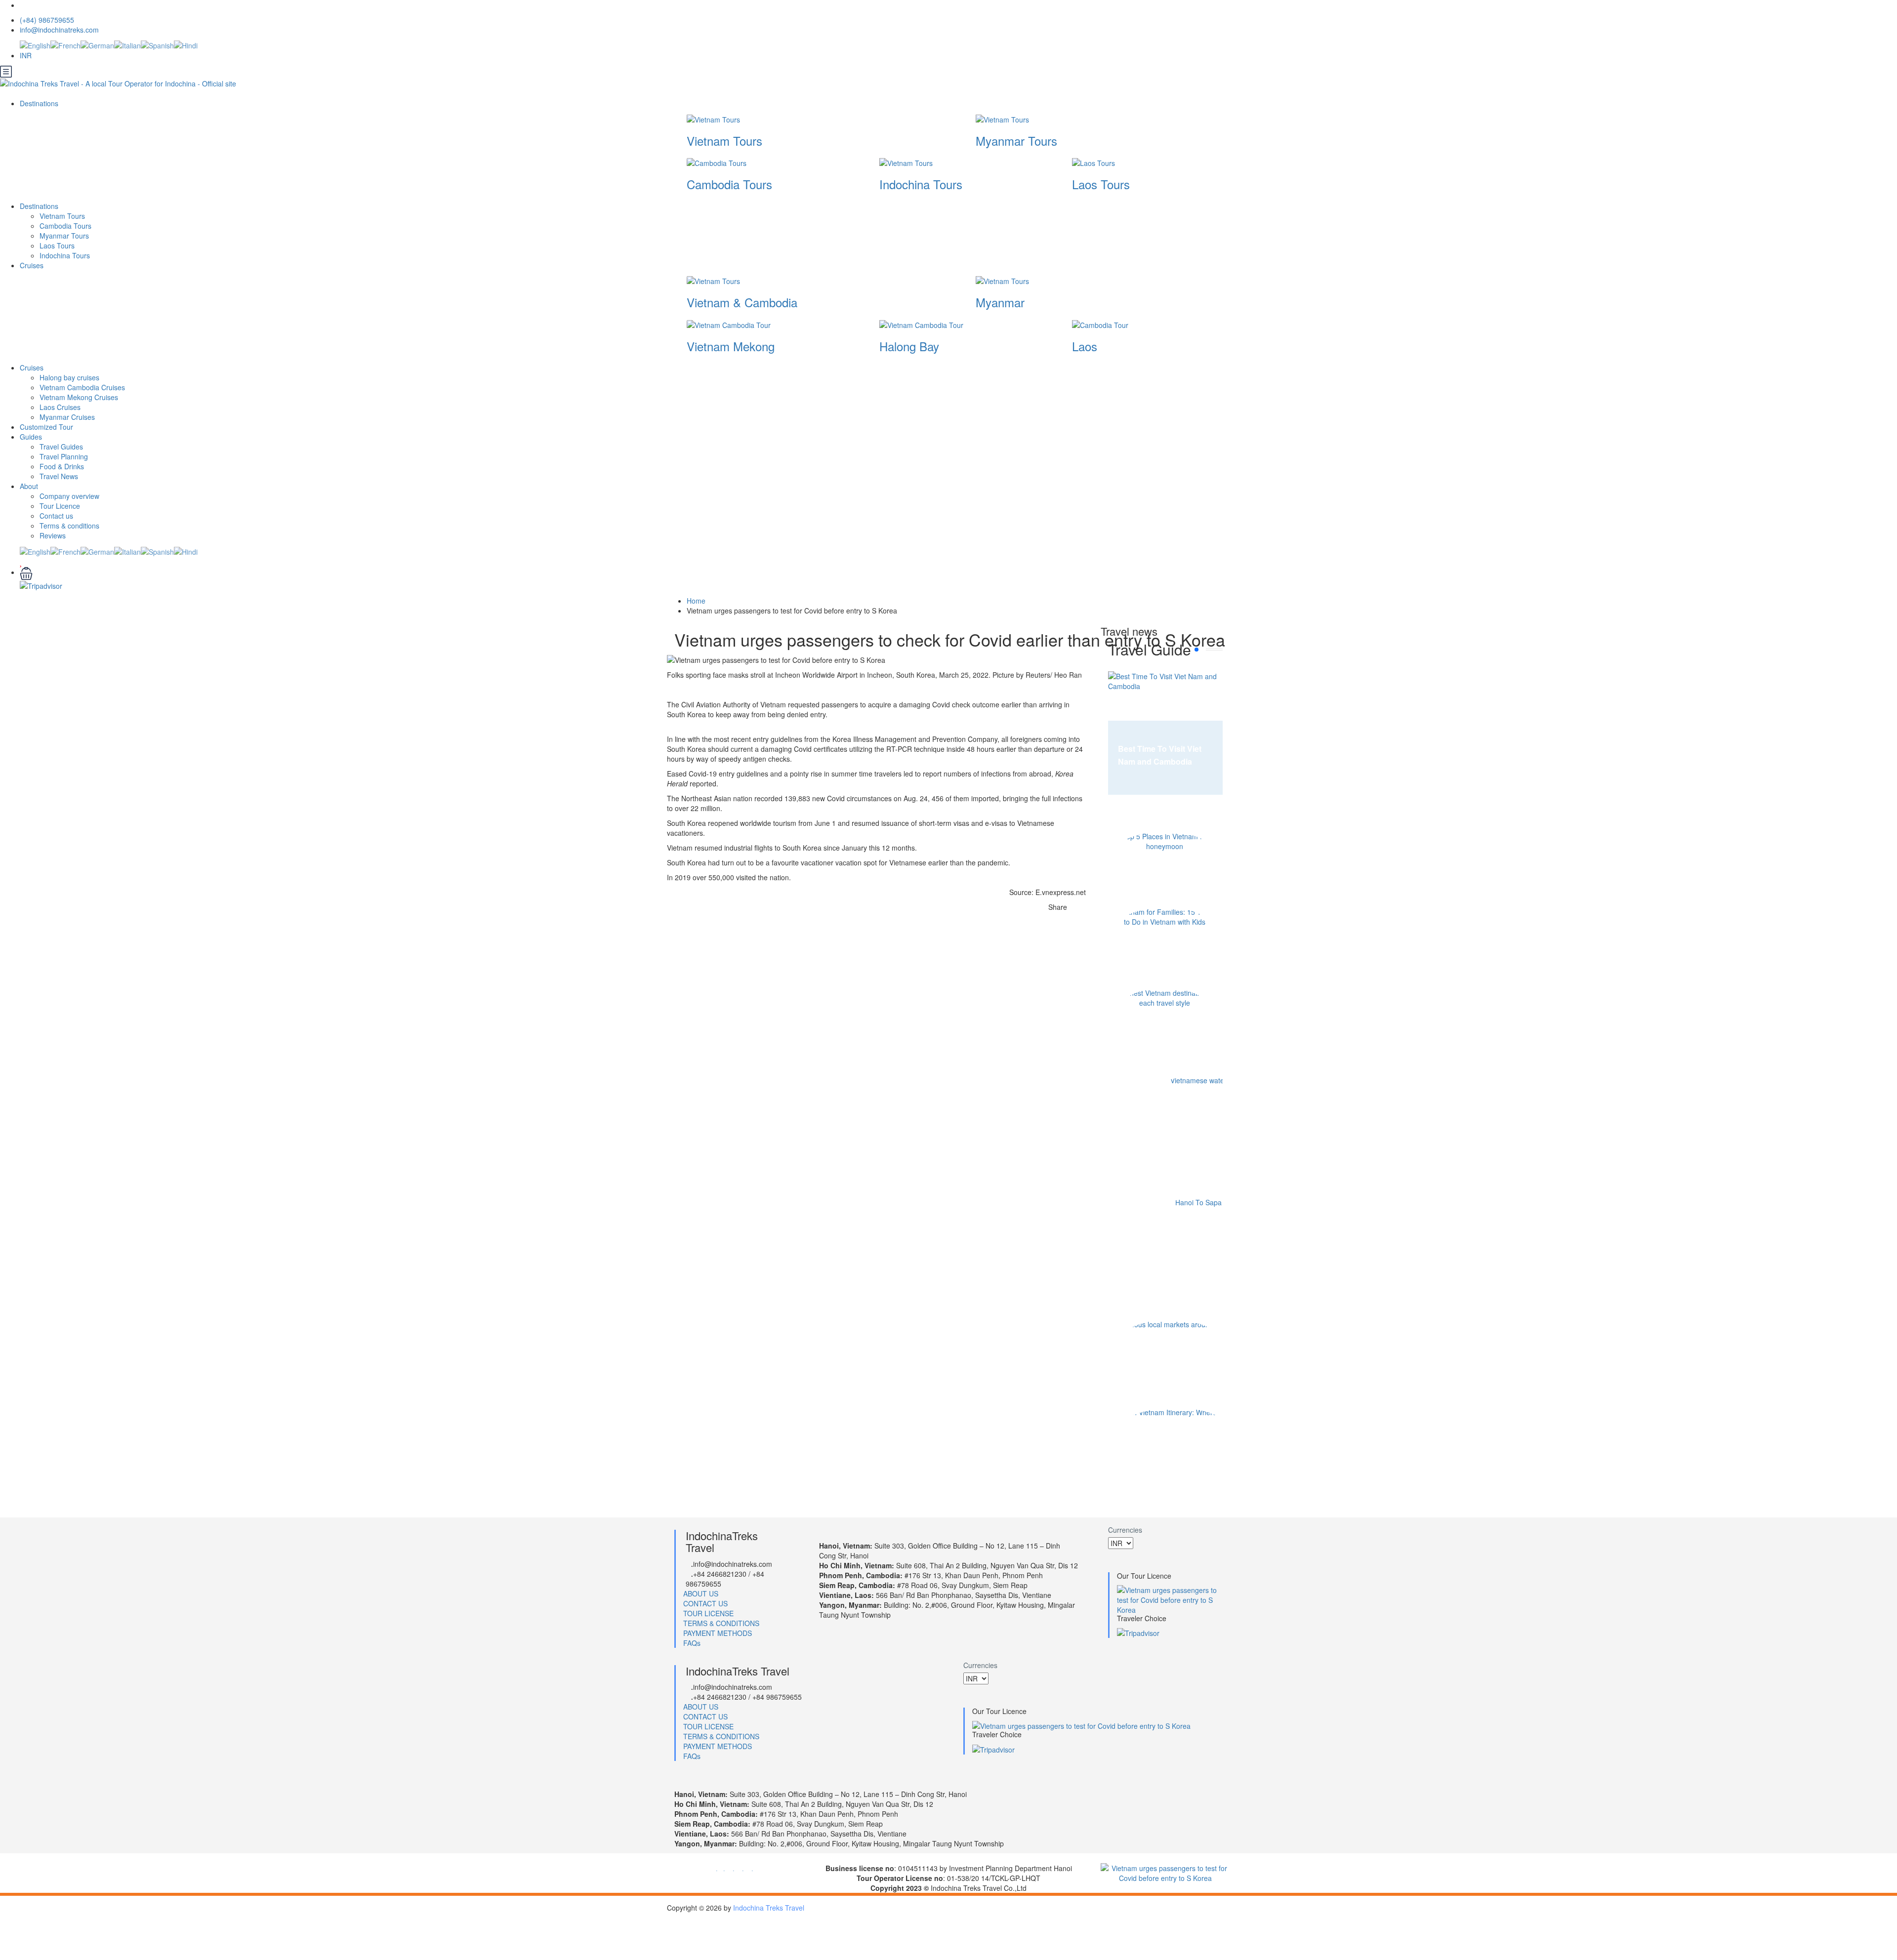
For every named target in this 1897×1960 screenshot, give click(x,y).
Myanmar (1000, 302)
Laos (1085, 346)
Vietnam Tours (724, 141)
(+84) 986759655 (47, 20)
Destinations (40, 103)
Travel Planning (64, 456)
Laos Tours (1101, 184)
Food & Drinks (62, 466)
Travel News (59, 476)
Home (696, 601)
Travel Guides (61, 447)
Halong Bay (909, 346)
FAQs (692, 1643)
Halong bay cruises (69, 377)
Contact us (56, 516)
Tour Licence (60, 506)
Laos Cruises (60, 407)
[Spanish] (157, 44)
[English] (35, 44)
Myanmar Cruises (67, 417)
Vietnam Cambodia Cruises (82, 387)
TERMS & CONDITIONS (721, 1623)
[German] (97, 44)
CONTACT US (705, 1603)
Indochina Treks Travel (769, 1908)
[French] (65, 44)
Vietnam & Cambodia (742, 302)
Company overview (69, 496)
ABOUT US (701, 1593)
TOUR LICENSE (708, 1613)
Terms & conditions (69, 526)
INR (27, 55)
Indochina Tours (921, 184)
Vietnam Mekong (731, 346)
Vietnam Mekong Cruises (79, 397)
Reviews (53, 535)
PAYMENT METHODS (718, 1633)
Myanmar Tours (1016, 141)
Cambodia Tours (729, 184)
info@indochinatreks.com (59, 30)
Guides (31, 437)
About (29, 486)
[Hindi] (186, 44)
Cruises (33, 265)
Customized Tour (46, 427)
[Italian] (127, 44)
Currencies (1125, 1530)
